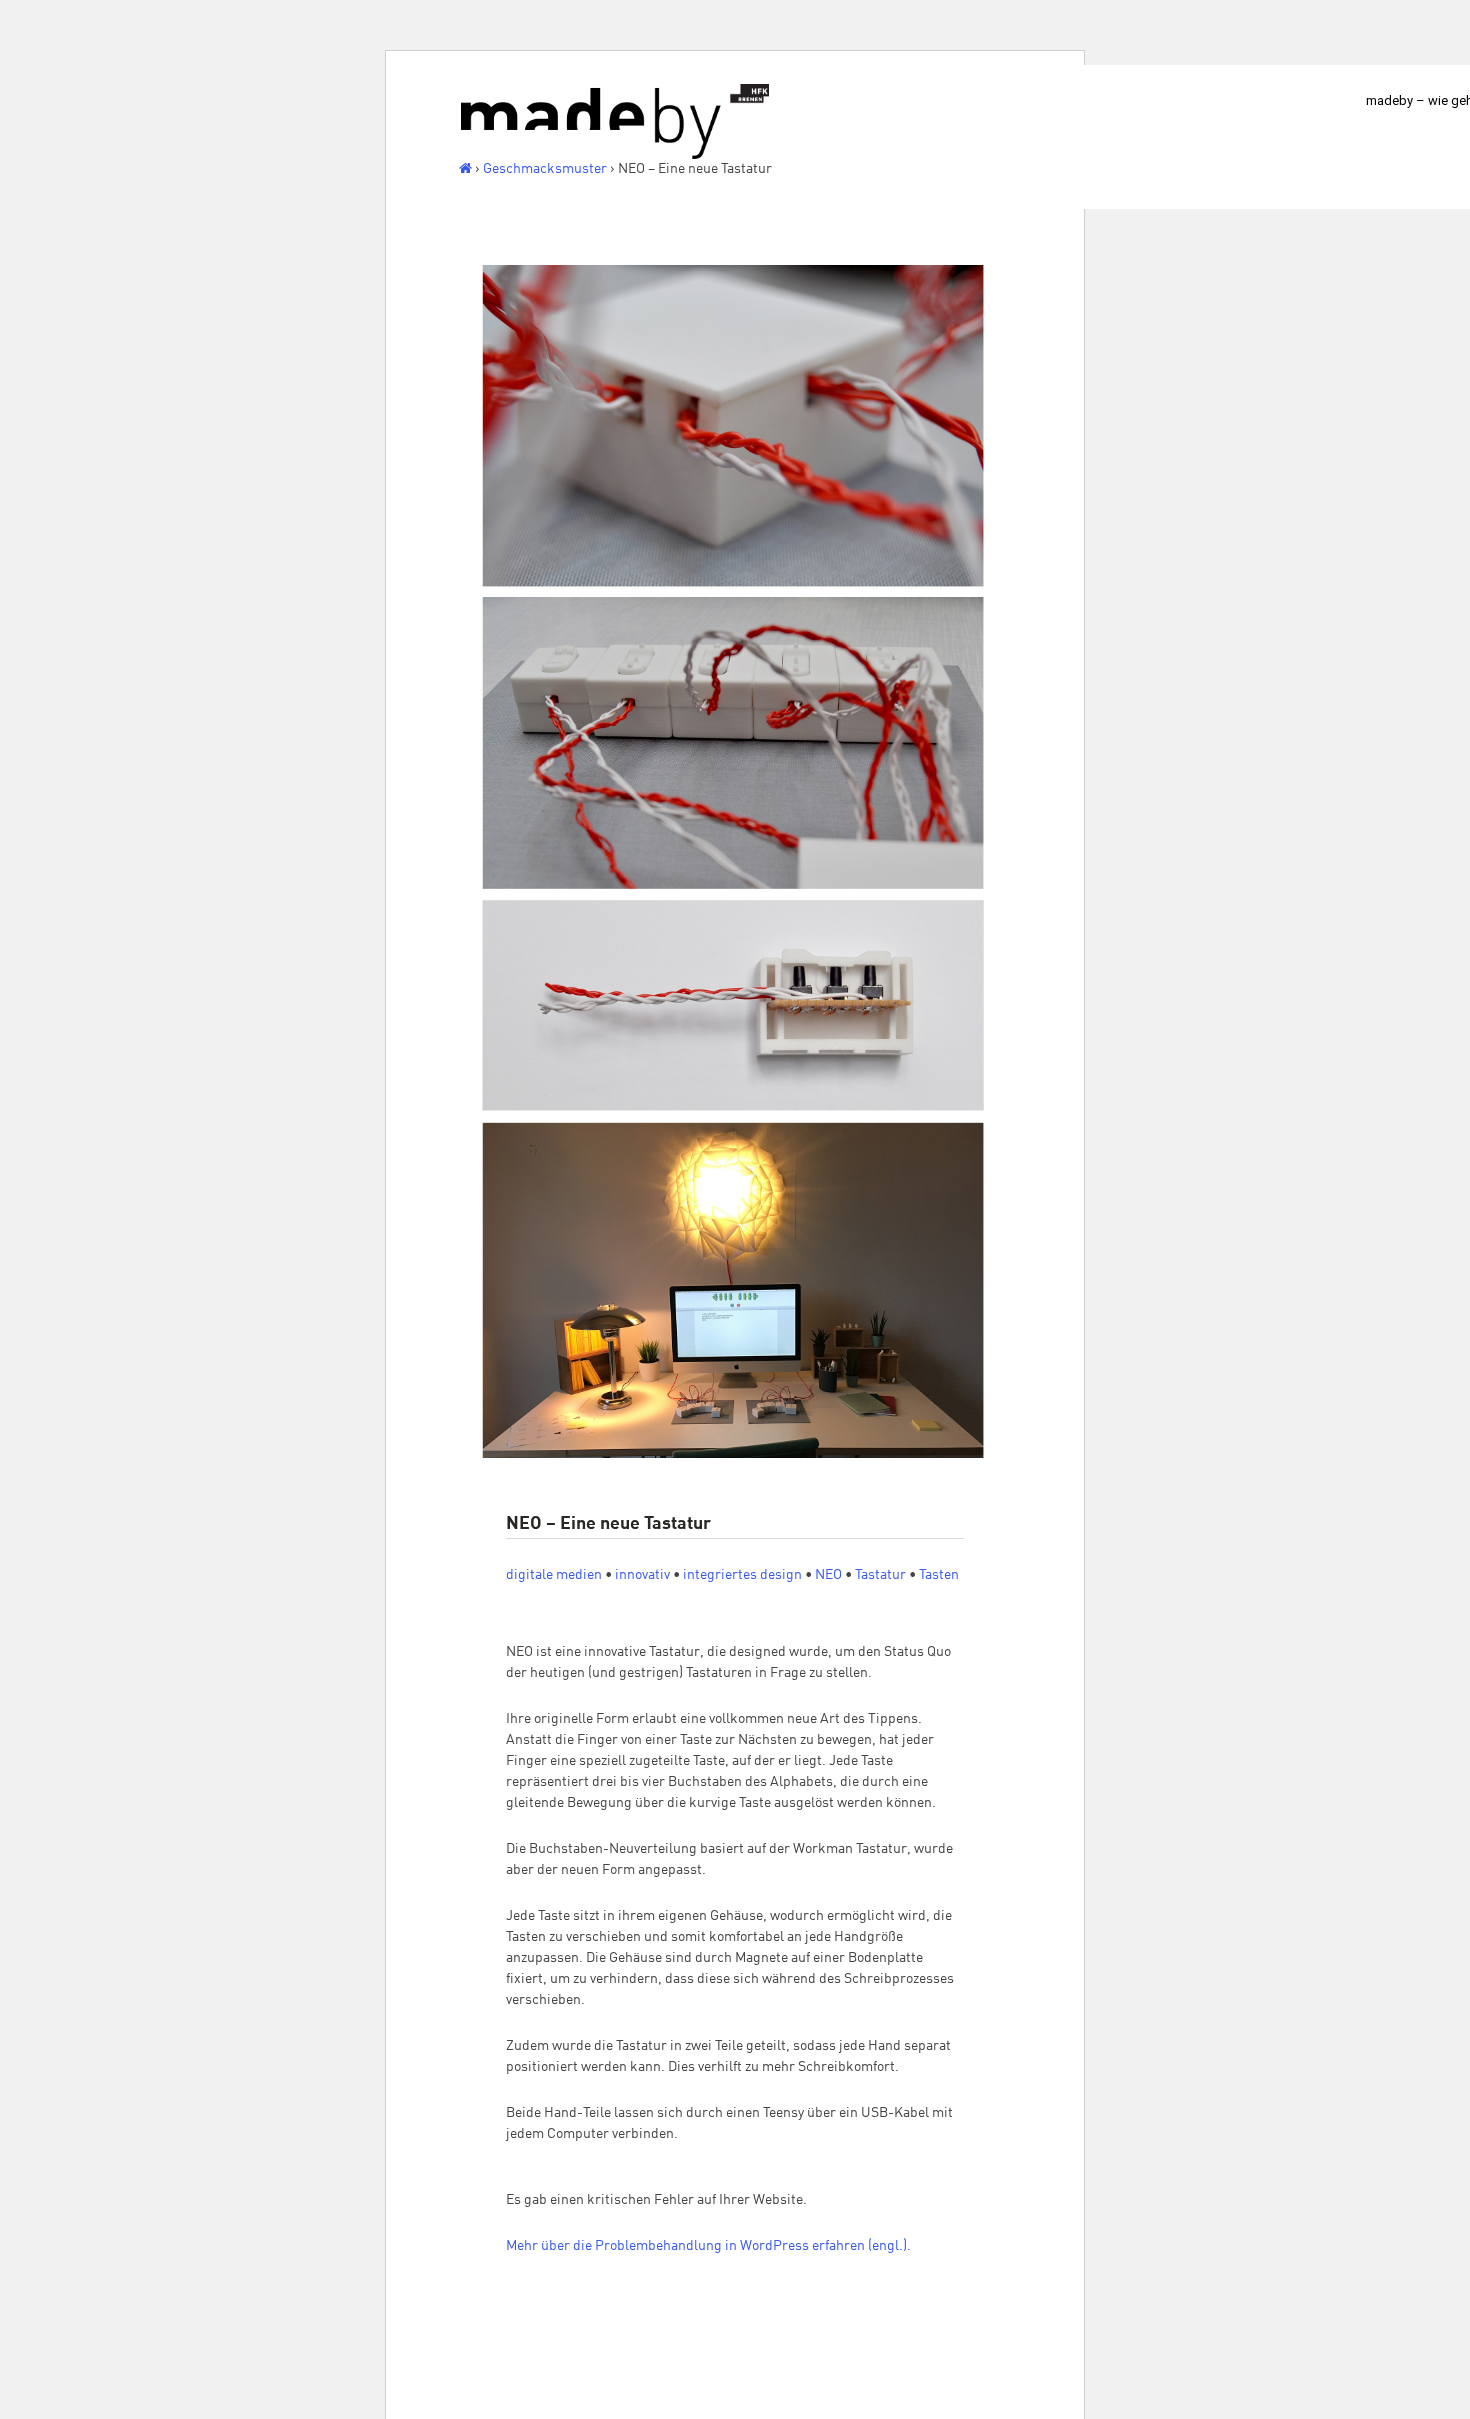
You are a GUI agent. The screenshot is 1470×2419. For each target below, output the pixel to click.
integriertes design (742, 1574)
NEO (828, 1574)
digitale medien (554, 1574)
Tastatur (880, 1574)
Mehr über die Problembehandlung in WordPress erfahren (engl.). (708, 2245)
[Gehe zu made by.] (465, 168)
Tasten (939, 1574)
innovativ (642, 1574)
